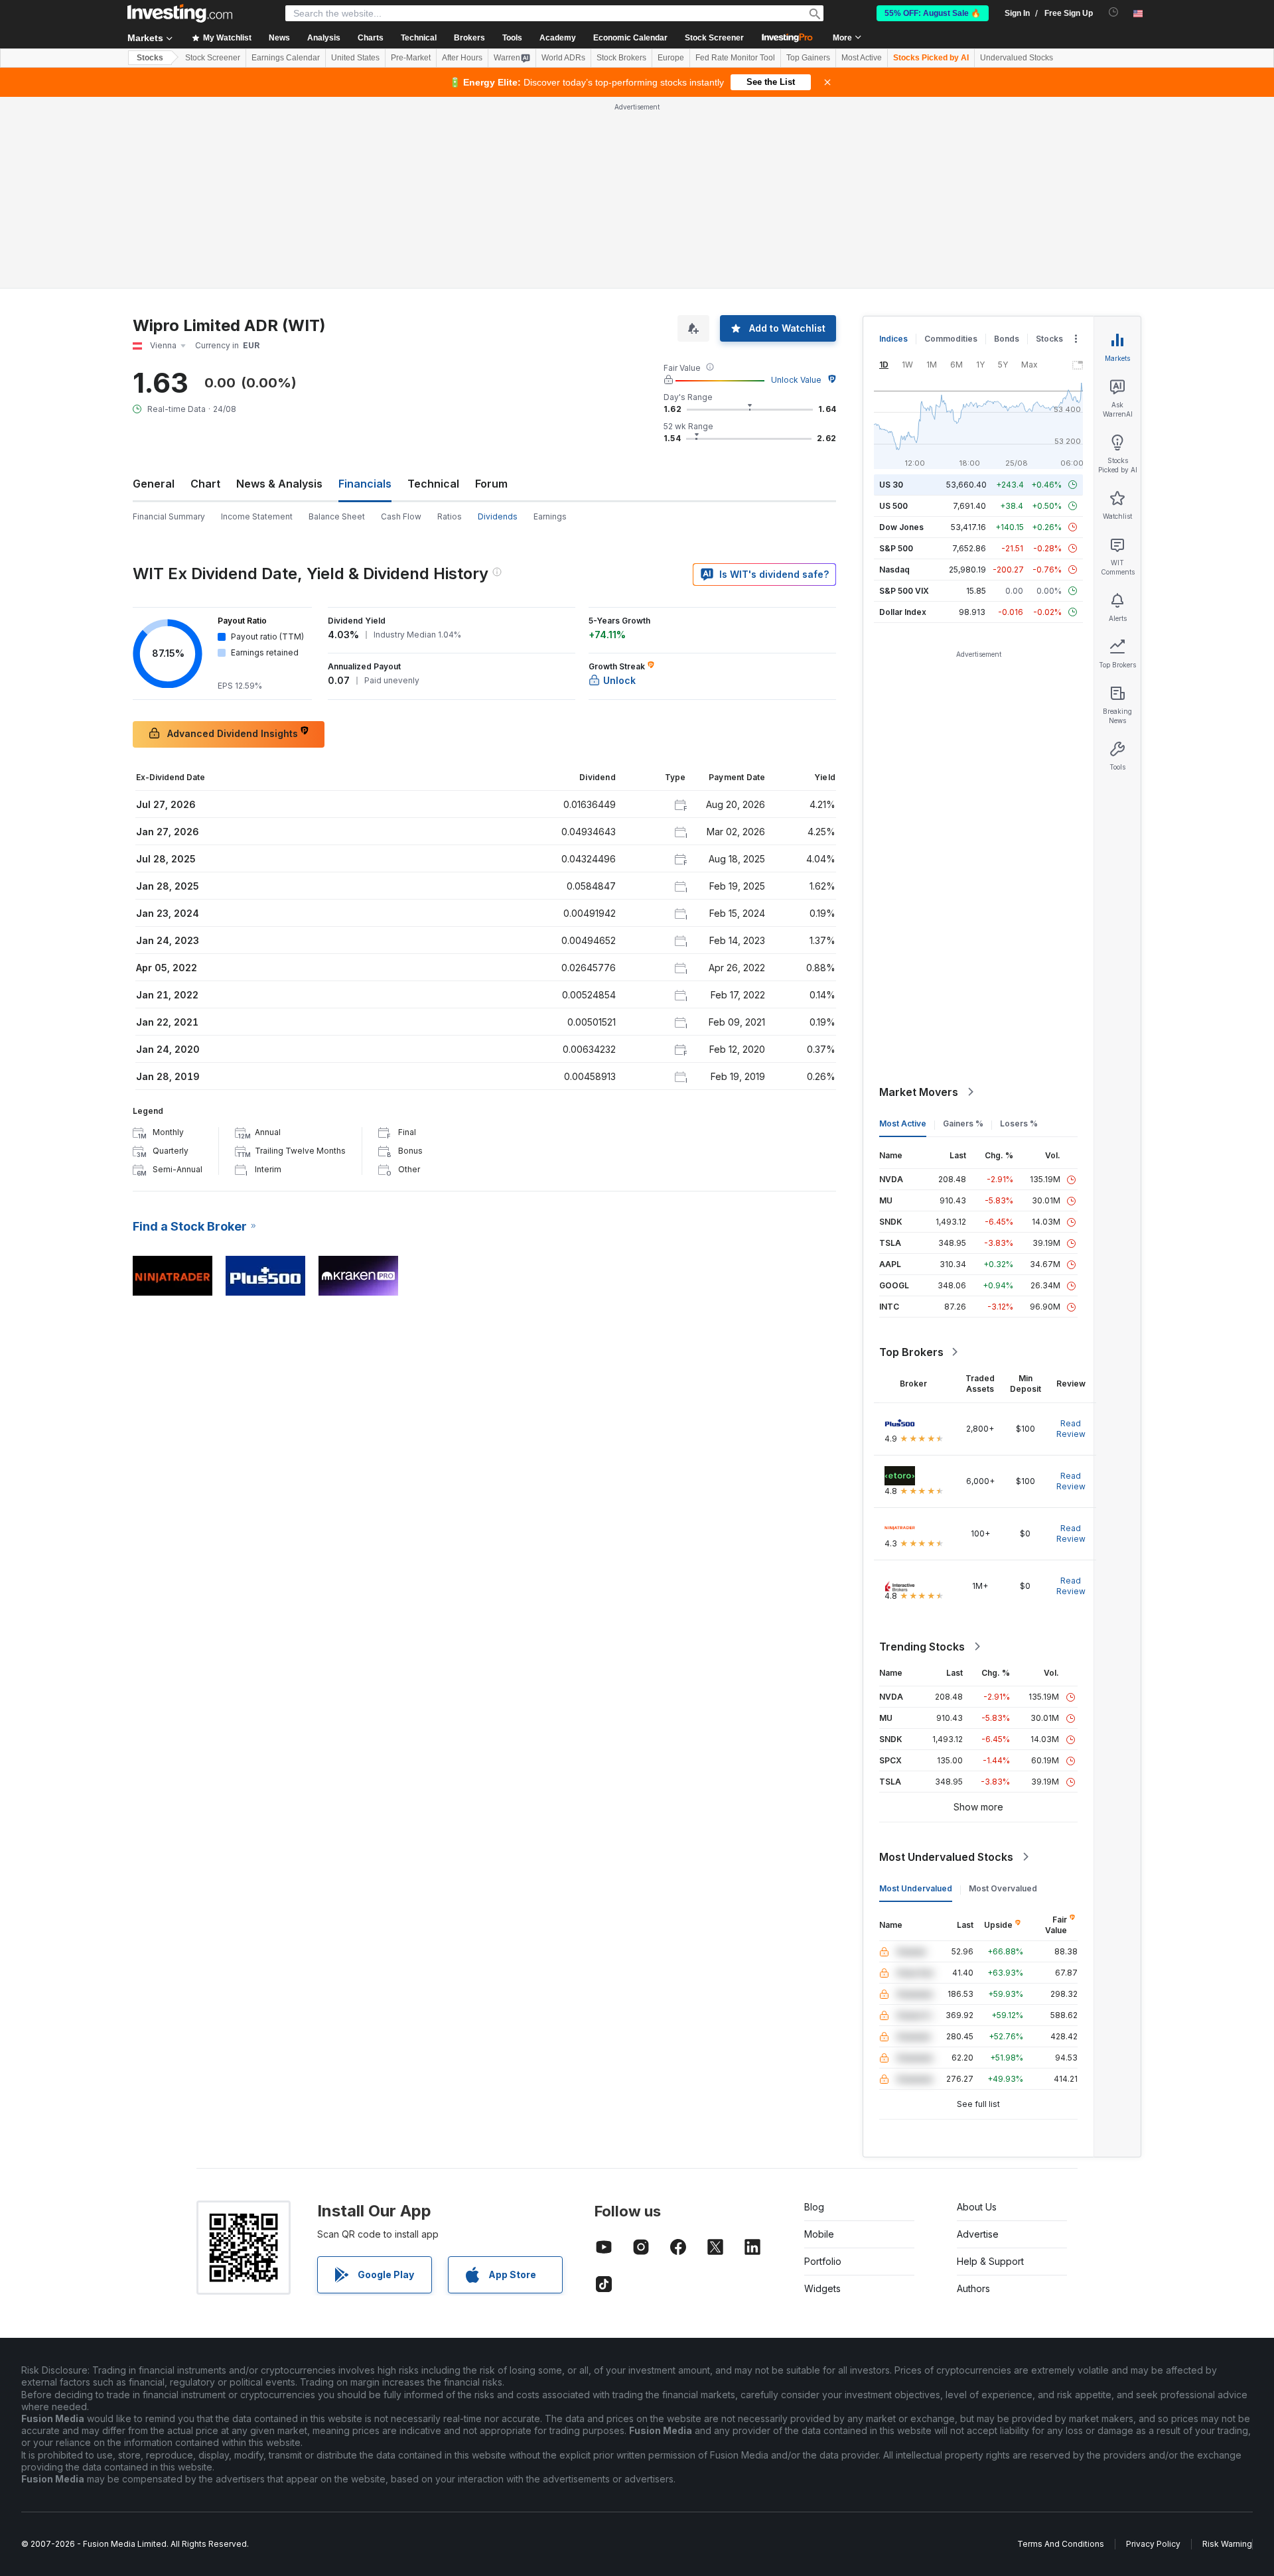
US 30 (891, 485)
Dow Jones (901, 527)
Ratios (450, 516)
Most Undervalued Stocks (946, 1857)
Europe (671, 58)
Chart (205, 484)
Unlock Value (796, 380)
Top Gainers (808, 58)
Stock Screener (714, 38)
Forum (491, 484)
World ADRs (563, 58)
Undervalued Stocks (1017, 58)
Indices (893, 339)
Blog (814, 2207)
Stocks (150, 58)
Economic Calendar (630, 38)
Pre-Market (411, 58)
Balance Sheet (337, 516)
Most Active (862, 58)
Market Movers (919, 1092)
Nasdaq (894, 570)
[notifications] (1114, 12)
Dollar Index (903, 612)
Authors (973, 2288)
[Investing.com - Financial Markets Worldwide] (180, 13)
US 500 (893, 506)
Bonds (1007, 339)
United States (355, 58)
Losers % (1019, 1123)
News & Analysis (279, 484)
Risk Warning (1227, 2544)
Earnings (550, 516)
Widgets (822, 2288)
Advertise (978, 2234)
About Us (977, 2207)
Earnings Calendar (286, 58)
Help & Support (990, 2261)
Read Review (1071, 1429)
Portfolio (823, 2261)
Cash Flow (401, 516)
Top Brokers (911, 1352)
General (154, 484)
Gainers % (963, 1123)
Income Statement (257, 516)
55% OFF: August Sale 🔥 (933, 13)
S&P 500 (896, 548)
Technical (433, 484)
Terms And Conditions (1061, 2544)
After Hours (462, 58)
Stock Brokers (621, 58)
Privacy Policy (1153, 2544)
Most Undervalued (916, 1888)
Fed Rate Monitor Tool (735, 58)
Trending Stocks (922, 1647)
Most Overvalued (1003, 1888)
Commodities (951, 339)
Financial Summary (169, 516)
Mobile (819, 2234)
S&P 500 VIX (904, 591)
